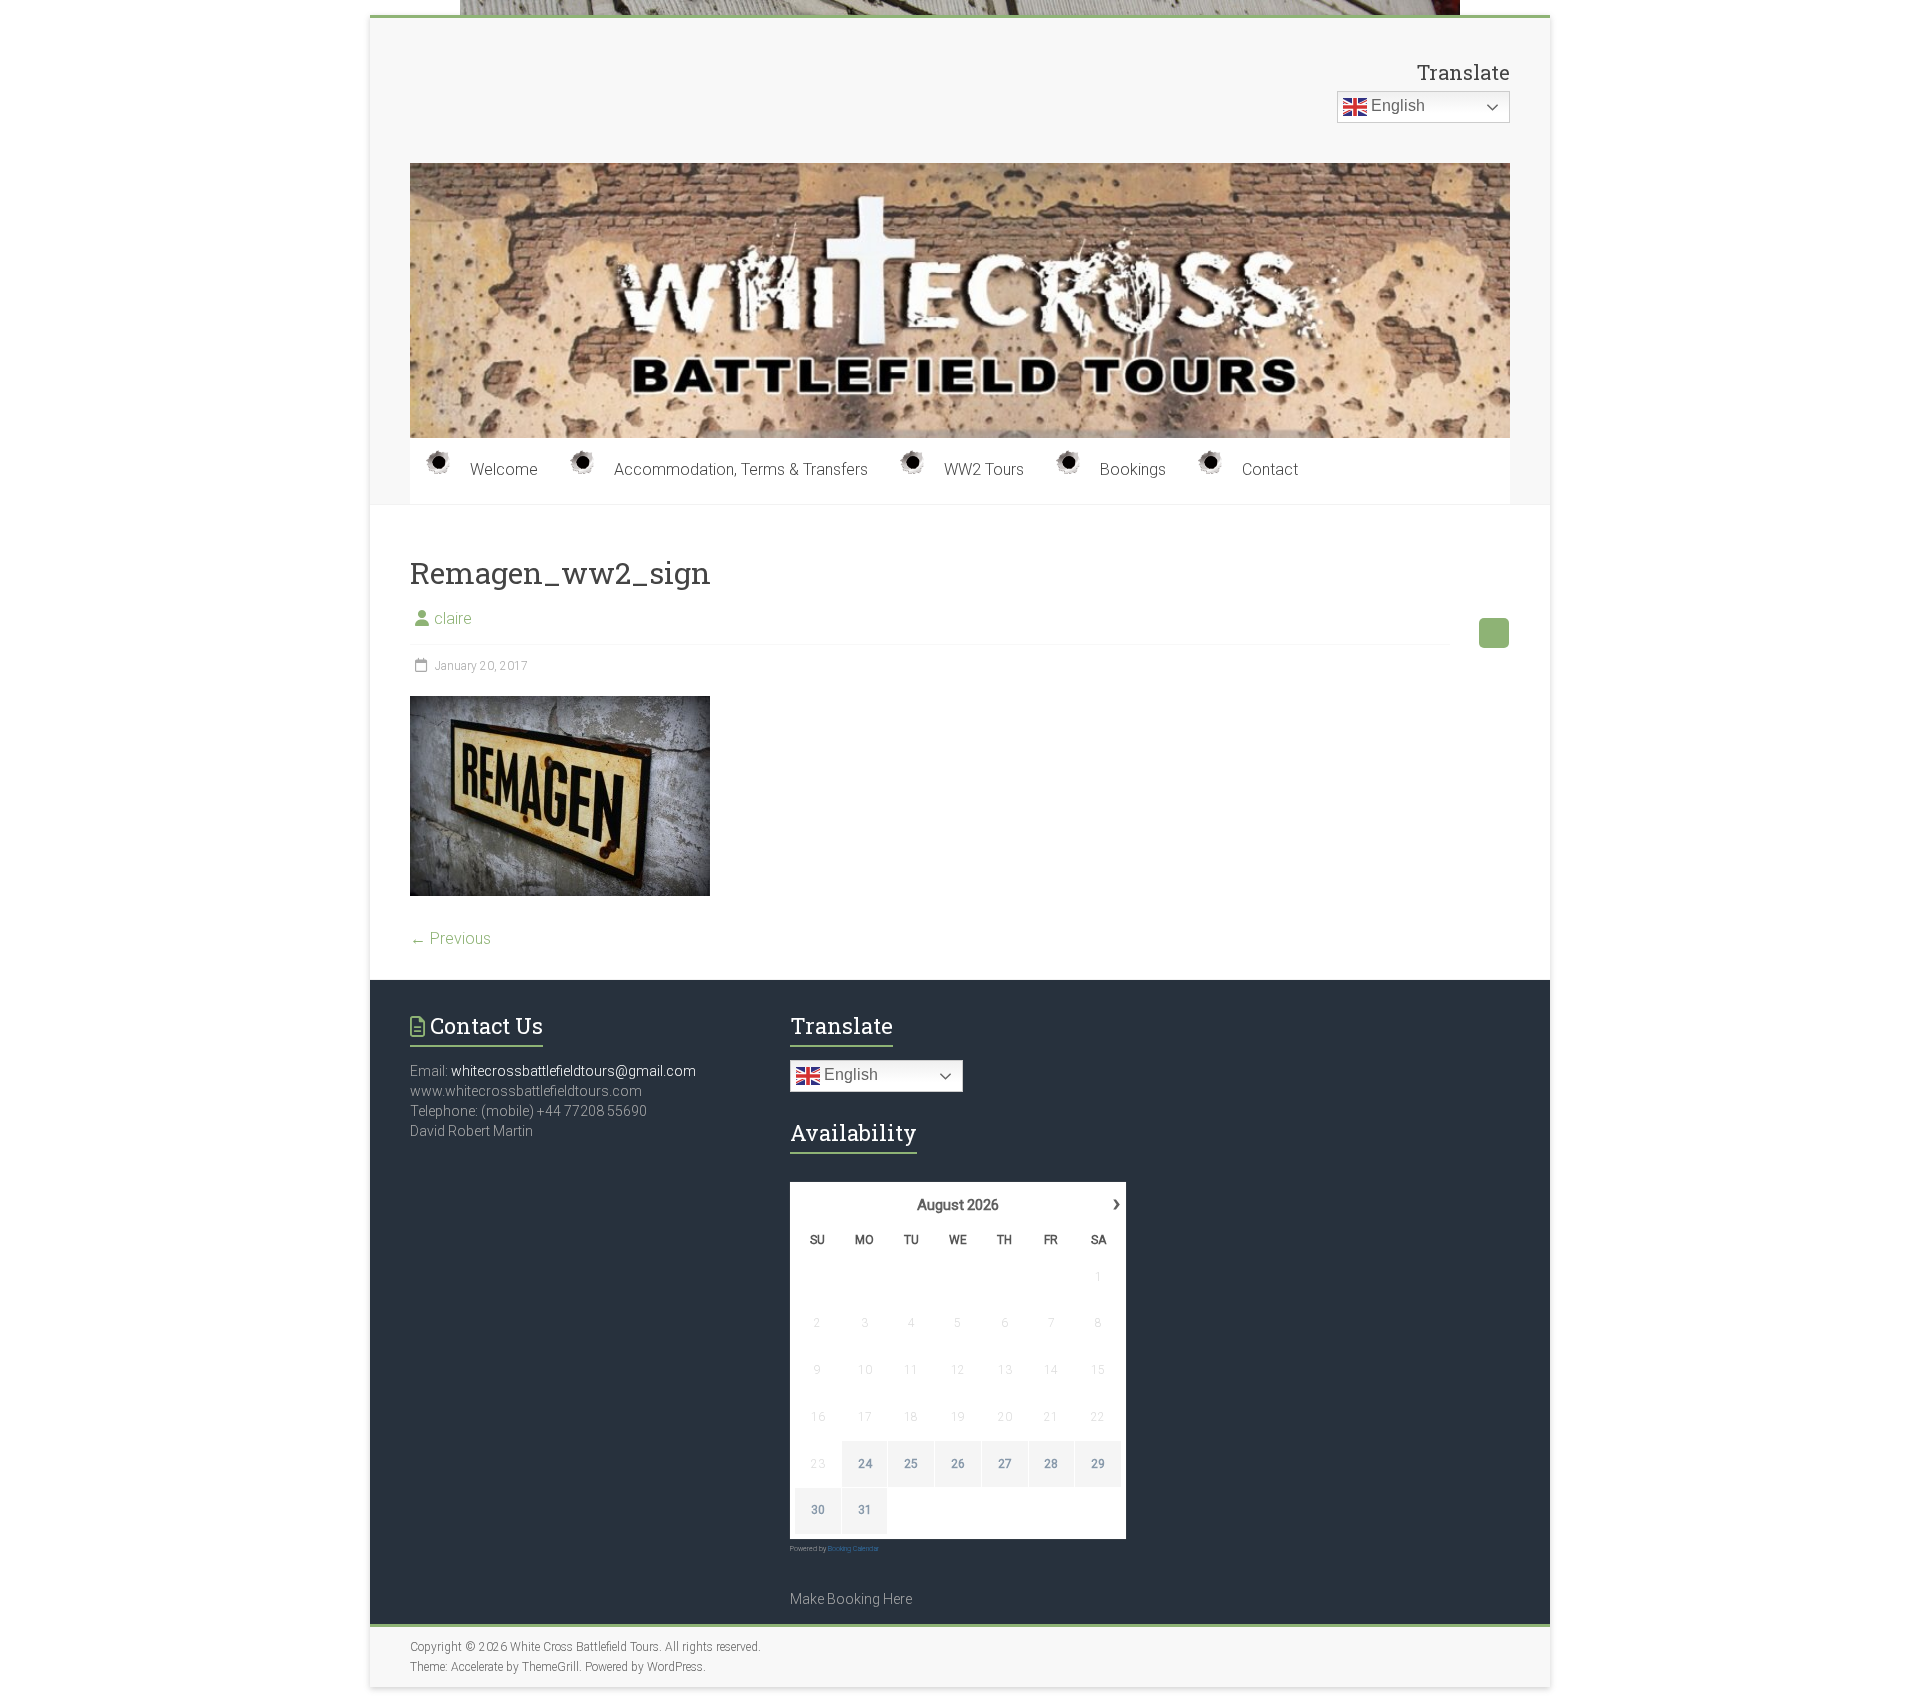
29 (1098, 1464)
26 (958, 1464)
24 (865, 1464)
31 (865, 1510)
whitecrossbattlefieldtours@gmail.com (573, 1071)
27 (1005, 1464)
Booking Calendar (853, 1549)
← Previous (450, 938)
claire (453, 618)
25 (911, 1464)
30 (818, 1510)
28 (1051, 1464)
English (1396, 105)
